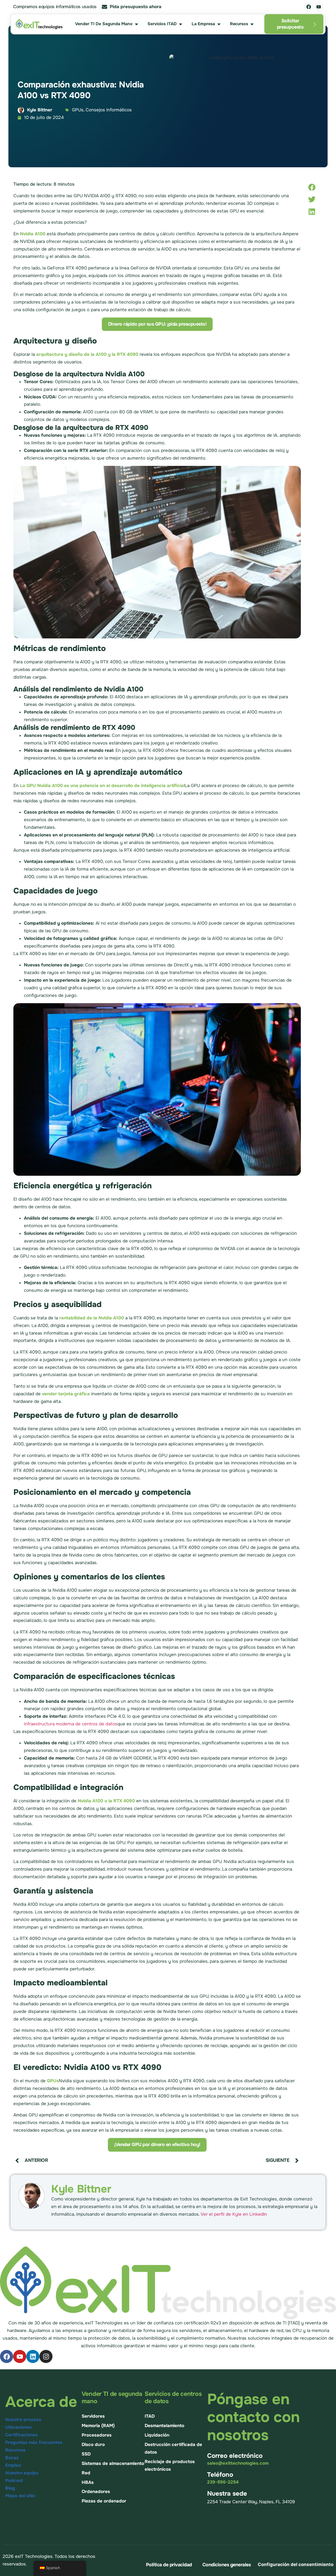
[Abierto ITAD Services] (181, 24)
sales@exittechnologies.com (238, 2463)
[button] (312, 187)
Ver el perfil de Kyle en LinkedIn (234, 2214)
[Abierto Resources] (252, 24)
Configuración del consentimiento (296, 2564)
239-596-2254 (223, 2482)
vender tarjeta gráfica (66, 1394)
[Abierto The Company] (219, 24)
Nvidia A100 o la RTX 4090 (106, 1801)
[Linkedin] (33, 2356)
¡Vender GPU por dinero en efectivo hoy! (157, 2145)
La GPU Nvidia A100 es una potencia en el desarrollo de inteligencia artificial (102, 786)
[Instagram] (46, 2356)
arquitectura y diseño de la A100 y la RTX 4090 (87, 354)
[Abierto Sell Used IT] (136, 24)
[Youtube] (319, 7)
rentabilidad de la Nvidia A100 (92, 1318)
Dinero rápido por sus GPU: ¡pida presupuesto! (157, 324)
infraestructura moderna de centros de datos (71, 1724)
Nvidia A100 (33, 234)
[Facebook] (309, 7)
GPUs (53, 2081)
